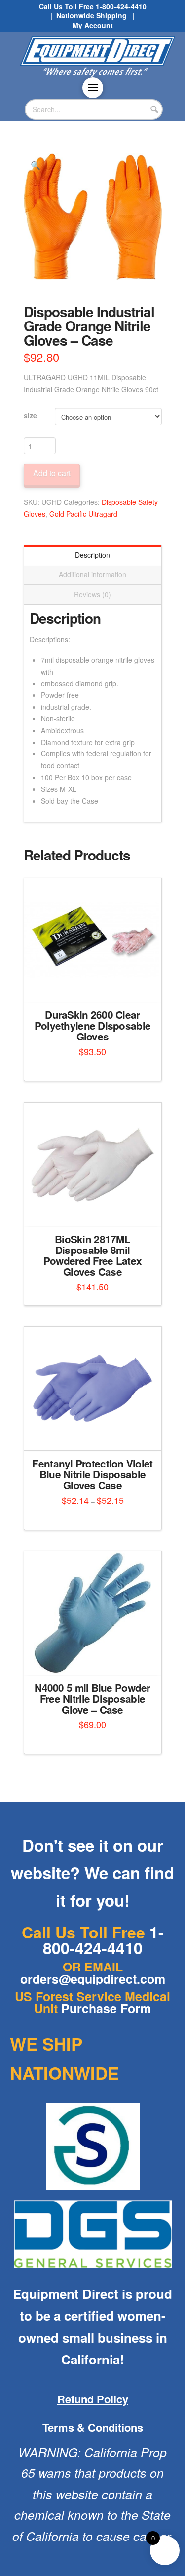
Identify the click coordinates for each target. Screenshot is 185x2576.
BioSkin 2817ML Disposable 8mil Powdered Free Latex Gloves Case (92, 1255)
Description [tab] (92, 555)
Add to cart (52, 473)
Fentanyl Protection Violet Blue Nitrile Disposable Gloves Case (92, 1474)
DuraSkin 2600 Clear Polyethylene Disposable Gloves (92, 1025)
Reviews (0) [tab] (92, 594)
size (30, 415)
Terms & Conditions (93, 2427)
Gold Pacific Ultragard (83, 514)
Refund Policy (93, 2399)
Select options (95, 986)
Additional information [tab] (92, 574)
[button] (93, 88)
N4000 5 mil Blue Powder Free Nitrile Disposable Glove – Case (92, 1699)
